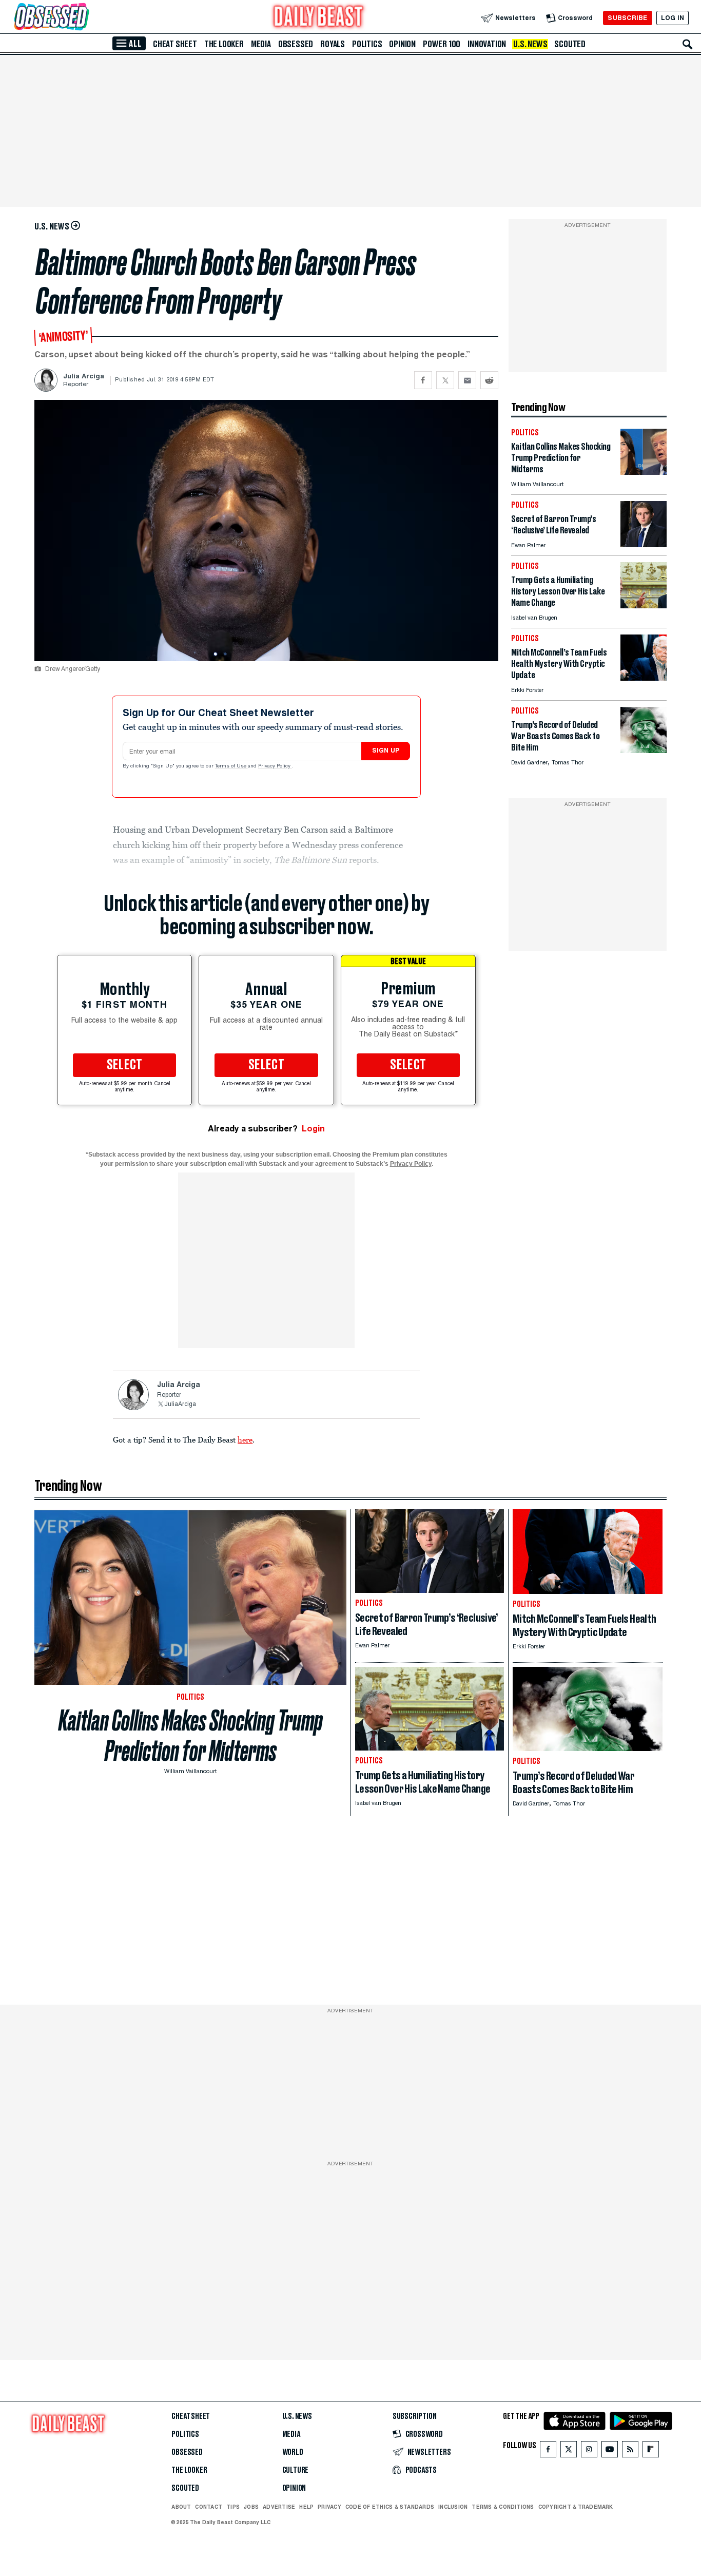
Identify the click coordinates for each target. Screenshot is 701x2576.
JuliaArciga (180, 1405)
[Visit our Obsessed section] (84, 18)
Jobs (251, 2507)
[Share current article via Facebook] (423, 380)
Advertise (279, 2507)
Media (261, 44)
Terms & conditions (503, 2507)
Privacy (329, 2507)
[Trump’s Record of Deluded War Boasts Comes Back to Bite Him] (644, 750)
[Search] (688, 44)
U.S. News (530, 44)
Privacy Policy (275, 766)
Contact (209, 2507)
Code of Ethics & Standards (390, 2507)
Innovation (487, 44)
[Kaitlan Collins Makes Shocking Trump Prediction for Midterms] (644, 472)
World (293, 2452)
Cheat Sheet (175, 44)
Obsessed (296, 44)
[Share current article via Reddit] (489, 380)
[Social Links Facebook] (548, 2452)
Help (306, 2507)
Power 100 (442, 44)
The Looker (224, 44)
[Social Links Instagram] (589, 2452)
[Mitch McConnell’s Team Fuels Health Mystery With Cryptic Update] (644, 678)
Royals (333, 44)
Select (125, 1065)
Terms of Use (231, 766)
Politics (367, 44)
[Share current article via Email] (467, 380)
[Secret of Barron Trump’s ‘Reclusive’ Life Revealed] (644, 544)
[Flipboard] (650, 2452)
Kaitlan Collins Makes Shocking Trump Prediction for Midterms (191, 1736)
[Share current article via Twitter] (445, 380)
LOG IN (673, 18)
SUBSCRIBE (627, 18)
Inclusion (453, 2507)
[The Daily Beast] (319, 18)
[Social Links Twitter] (569, 2452)
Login (313, 1129)
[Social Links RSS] (630, 2452)
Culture (296, 2470)
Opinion (402, 44)
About (181, 2507)
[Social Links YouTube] (610, 2452)
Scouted (570, 44)
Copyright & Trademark (576, 2507)
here (245, 1439)
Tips (233, 2507)
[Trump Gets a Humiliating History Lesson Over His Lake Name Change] (644, 605)
